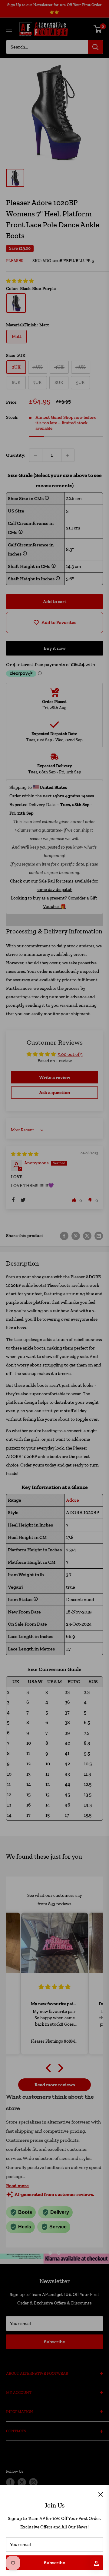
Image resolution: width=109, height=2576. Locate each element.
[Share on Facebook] (64, 1236)
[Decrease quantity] (36, 455)
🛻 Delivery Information (52, 920)
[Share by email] (99, 1236)
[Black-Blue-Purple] (16, 303)
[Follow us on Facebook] (10, 2482)
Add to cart (55, 601)
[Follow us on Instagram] (33, 2482)
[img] (25, 1154)
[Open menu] (9, 29)
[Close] (101, 2494)
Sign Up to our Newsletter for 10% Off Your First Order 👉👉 (54, 8)
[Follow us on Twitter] (22, 2482)
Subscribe (54, 2563)
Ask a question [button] (54, 1092)
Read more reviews (55, 2085)
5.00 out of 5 (70, 1054)
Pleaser (15, 261)
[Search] (95, 47)
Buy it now (55, 648)
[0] (98, 29)
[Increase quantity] (68, 455)
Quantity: (16, 455)
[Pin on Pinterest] (76, 1236)
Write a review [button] (55, 1077)
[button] (20, 281)
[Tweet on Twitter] (87, 1236)
